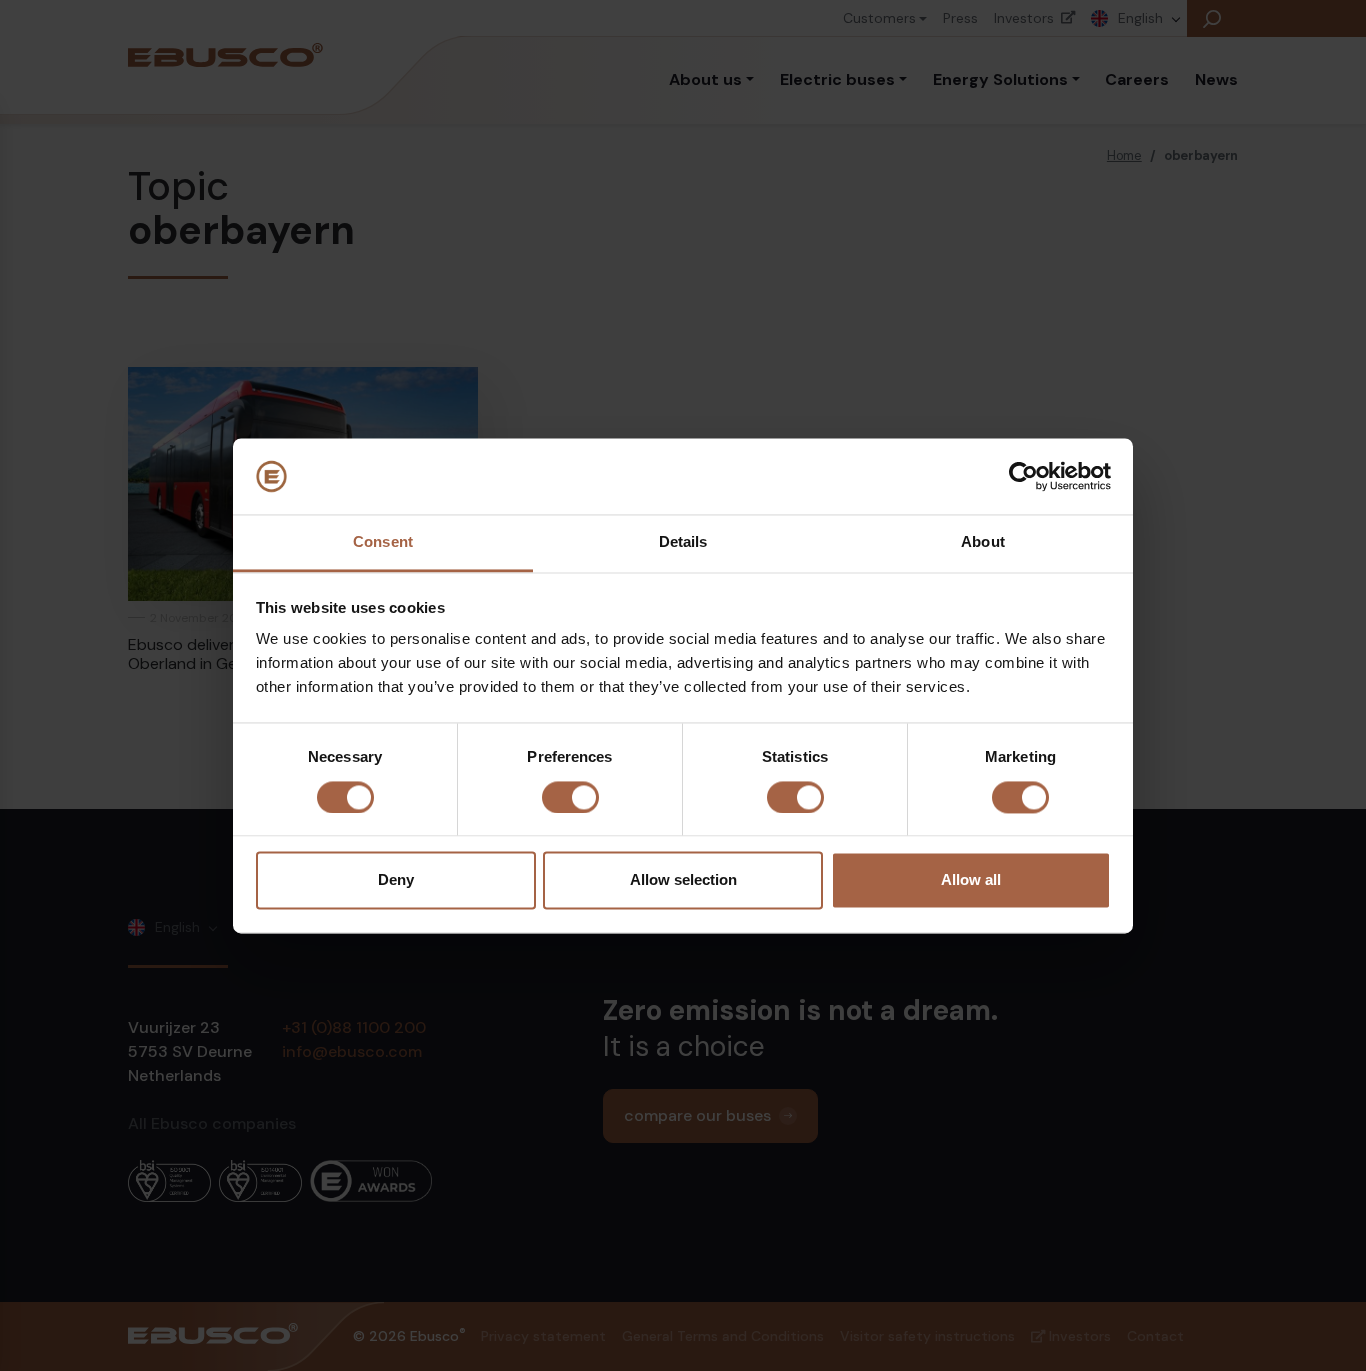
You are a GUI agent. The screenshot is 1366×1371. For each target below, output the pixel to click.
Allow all (971, 880)
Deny (396, 880)
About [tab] (983, 542)
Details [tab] (683, 542)
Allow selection (683, 880)
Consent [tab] (383, 542)
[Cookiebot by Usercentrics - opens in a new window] (1023, 476)
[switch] (570, 797)
